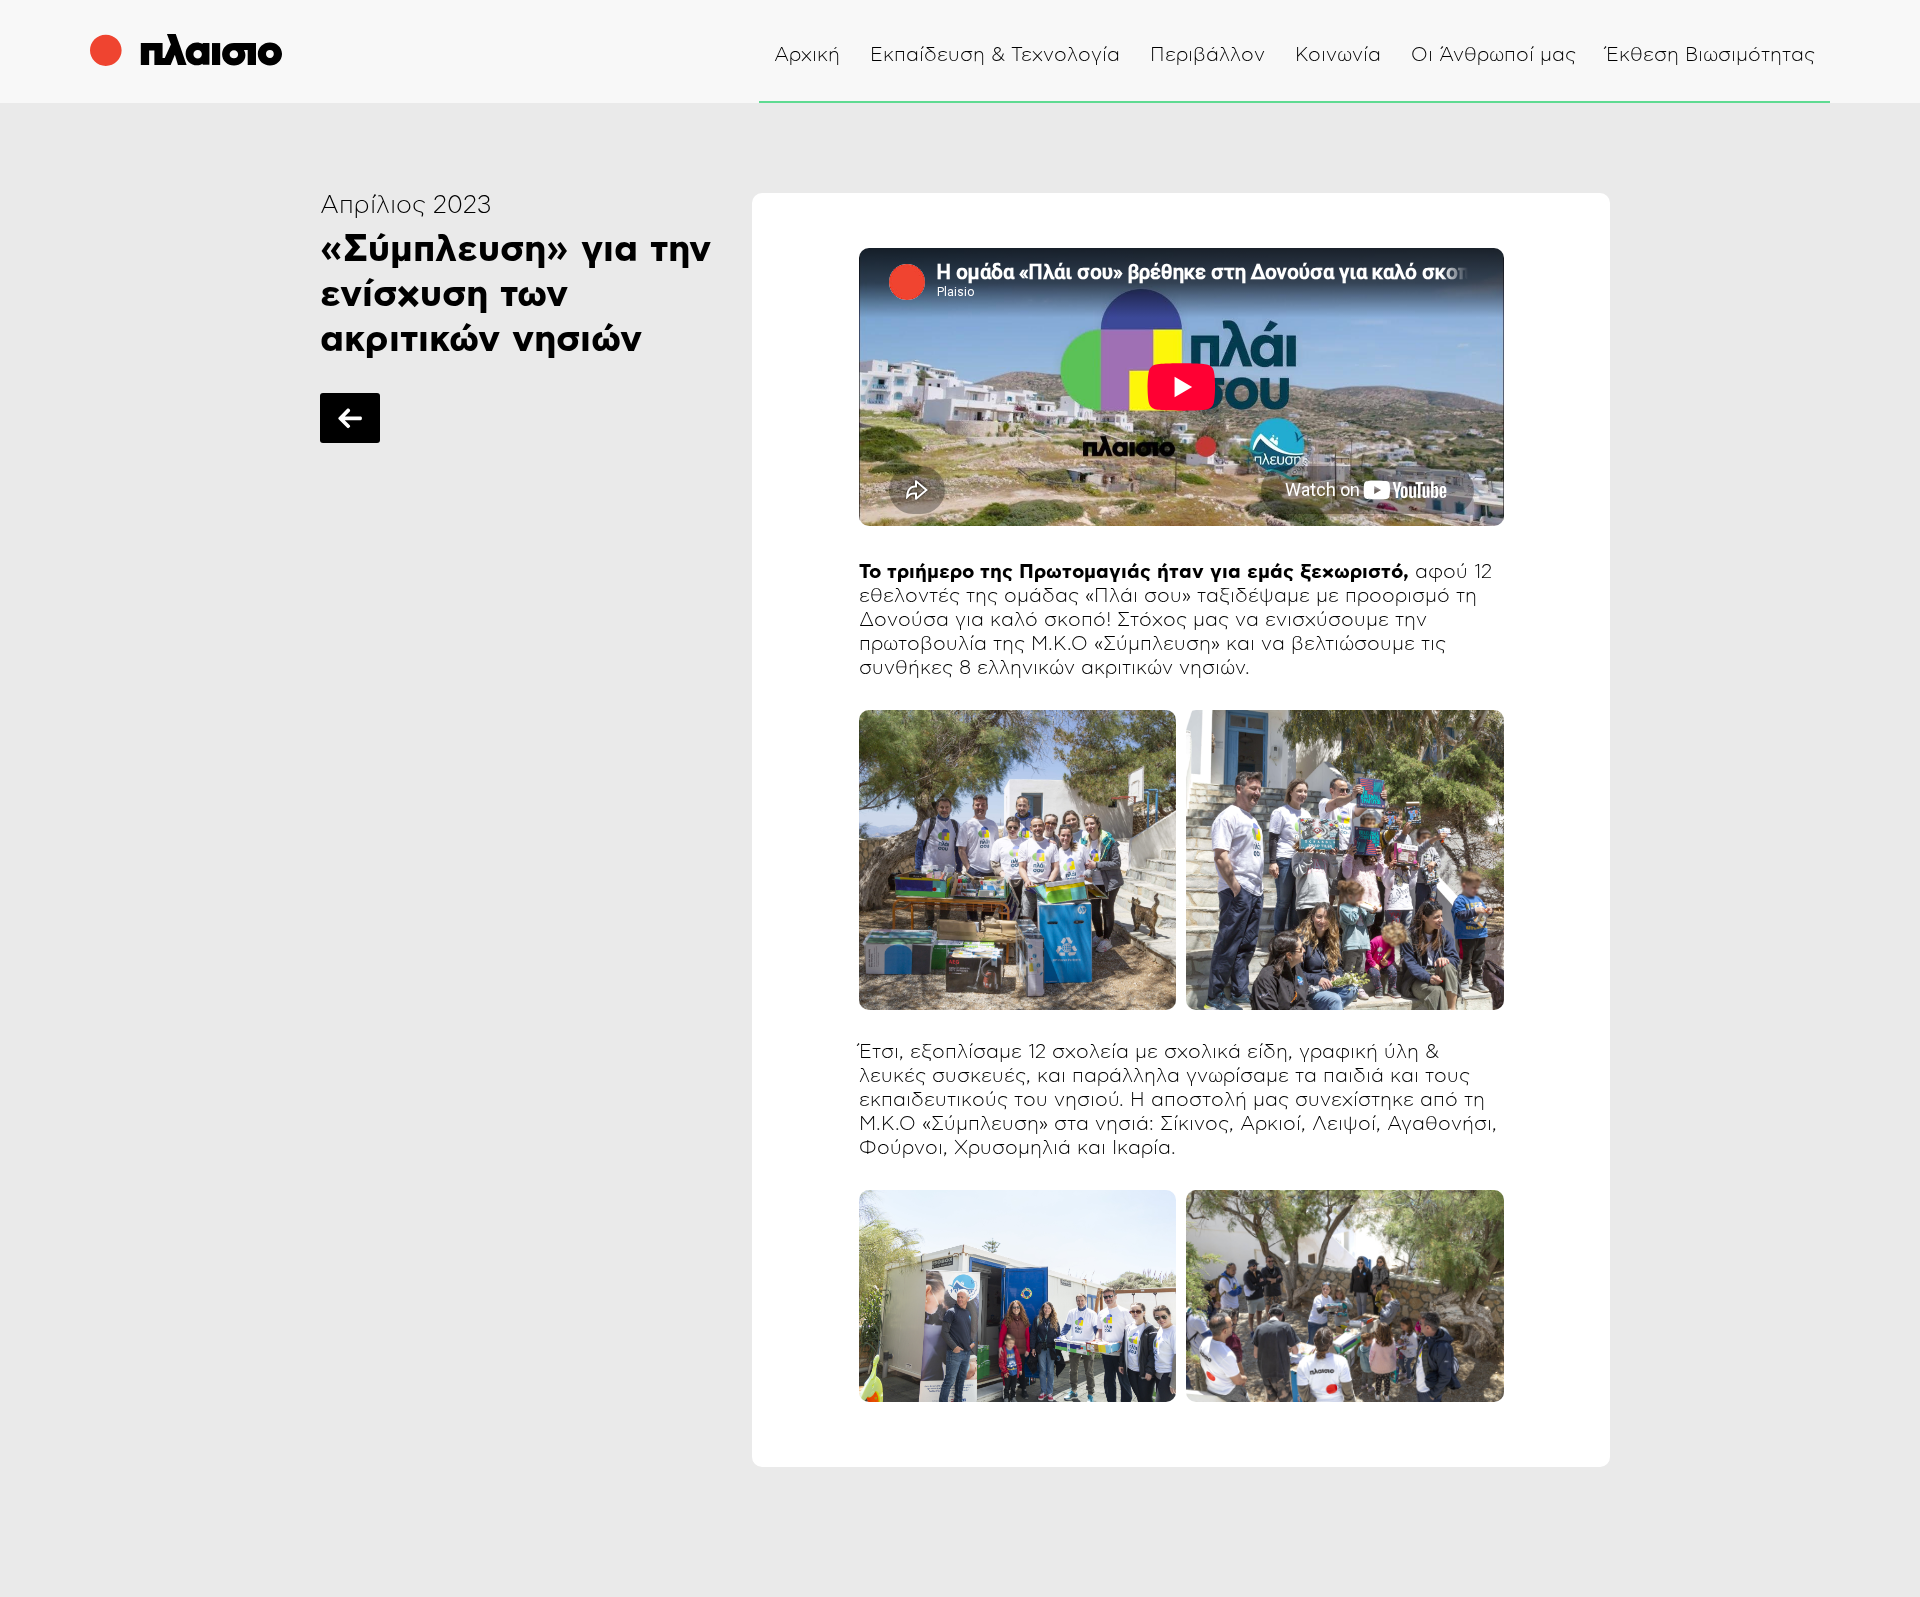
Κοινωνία (1338, 55)
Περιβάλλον (1207, 55)
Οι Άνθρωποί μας (1493, 55)
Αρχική (807, 55)
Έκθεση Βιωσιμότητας (1710, 55)
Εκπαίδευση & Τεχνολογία (995, 55)
